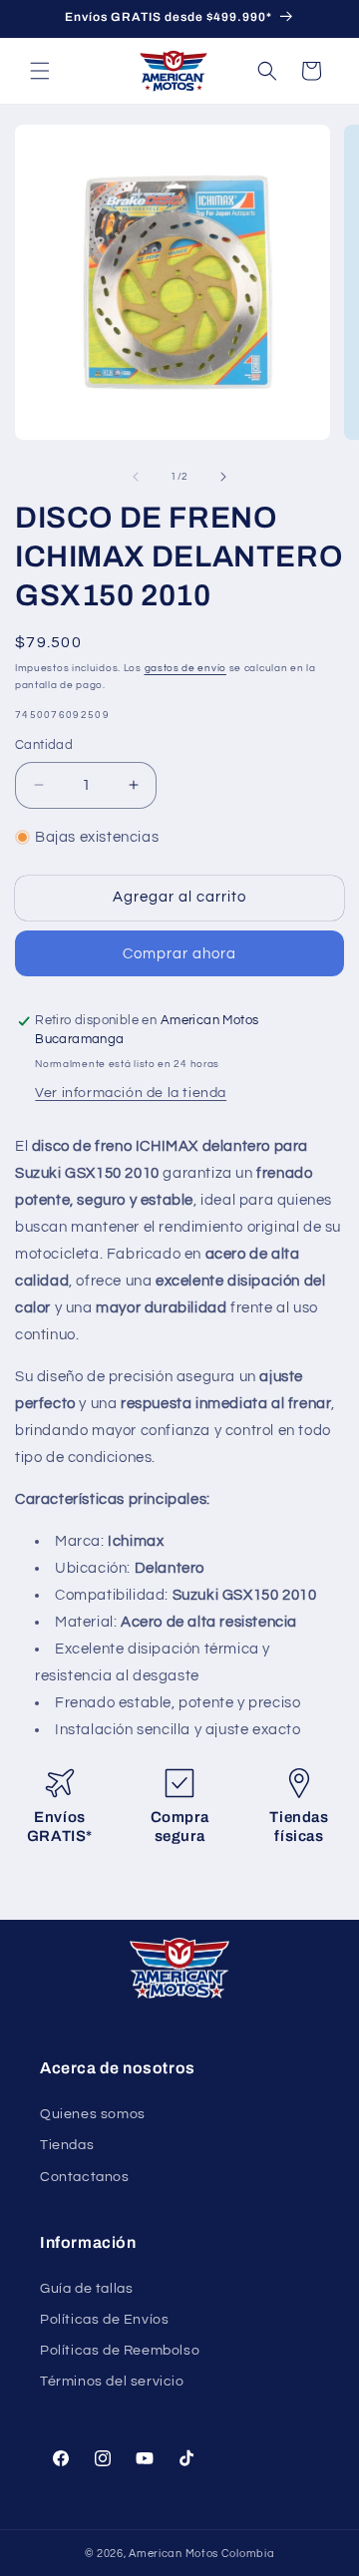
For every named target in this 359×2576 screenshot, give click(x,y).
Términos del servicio (112, 2382)
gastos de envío (186, 668)
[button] (40, 71)
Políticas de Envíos (104, 2320)
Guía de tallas (86, 2289)
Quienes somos (93, 2114)
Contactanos (85, 2177)
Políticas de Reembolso (120, 2351)
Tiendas (67, 2145)
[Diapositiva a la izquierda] (136, 477)
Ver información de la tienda (131, 1093)
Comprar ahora (179, 954)
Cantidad (44, 745)
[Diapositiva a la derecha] (223, 477)
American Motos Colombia (201, 2554)
